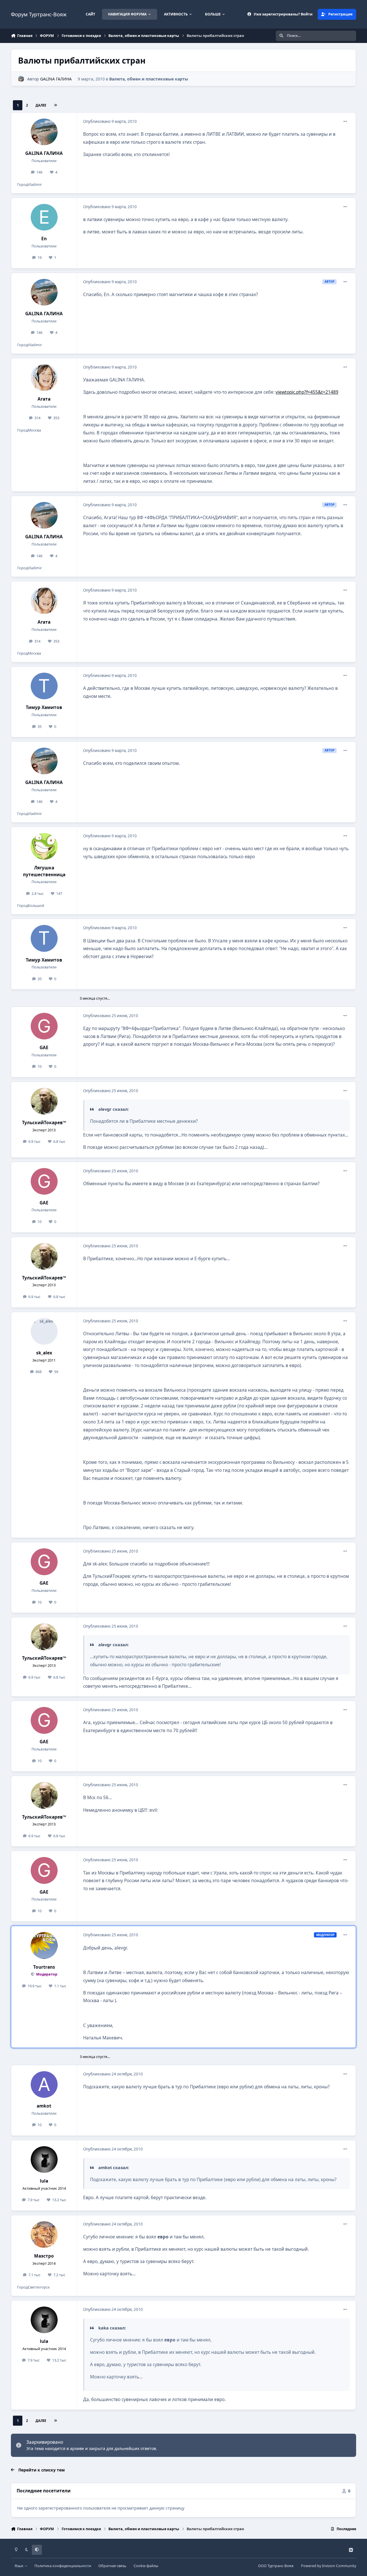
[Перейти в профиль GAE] (44, 1026)
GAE (44, 1048)
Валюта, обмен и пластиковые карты (149, 79)
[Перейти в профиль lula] (44, 2160)
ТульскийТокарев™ (44, 1123)
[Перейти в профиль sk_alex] (44, 1332)
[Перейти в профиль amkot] (44, 2085)
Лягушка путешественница (44, 871)
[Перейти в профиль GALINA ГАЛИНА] (21, 79)
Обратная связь (112, 2566)
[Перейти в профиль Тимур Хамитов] (44, 686)
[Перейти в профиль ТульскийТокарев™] (44, 1101)
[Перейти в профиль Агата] (44, 378)
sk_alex (44, 1353)
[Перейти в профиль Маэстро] (44, 2235)
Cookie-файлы (146, 2566)
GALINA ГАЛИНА (56, 79)
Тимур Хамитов (44, 707)
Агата (44, 399)
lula (44, 2181)
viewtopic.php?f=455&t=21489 (307, 392)
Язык (19, 2566)
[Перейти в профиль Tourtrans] (44, 1945)
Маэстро (44, 2256)
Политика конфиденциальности (63, 2566)
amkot (44, 2106)
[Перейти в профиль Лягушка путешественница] (44, 846)
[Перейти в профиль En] (44, 217)
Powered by (329, 2566)
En (44, 239)
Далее (41, 105)
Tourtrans (44, 1967)
